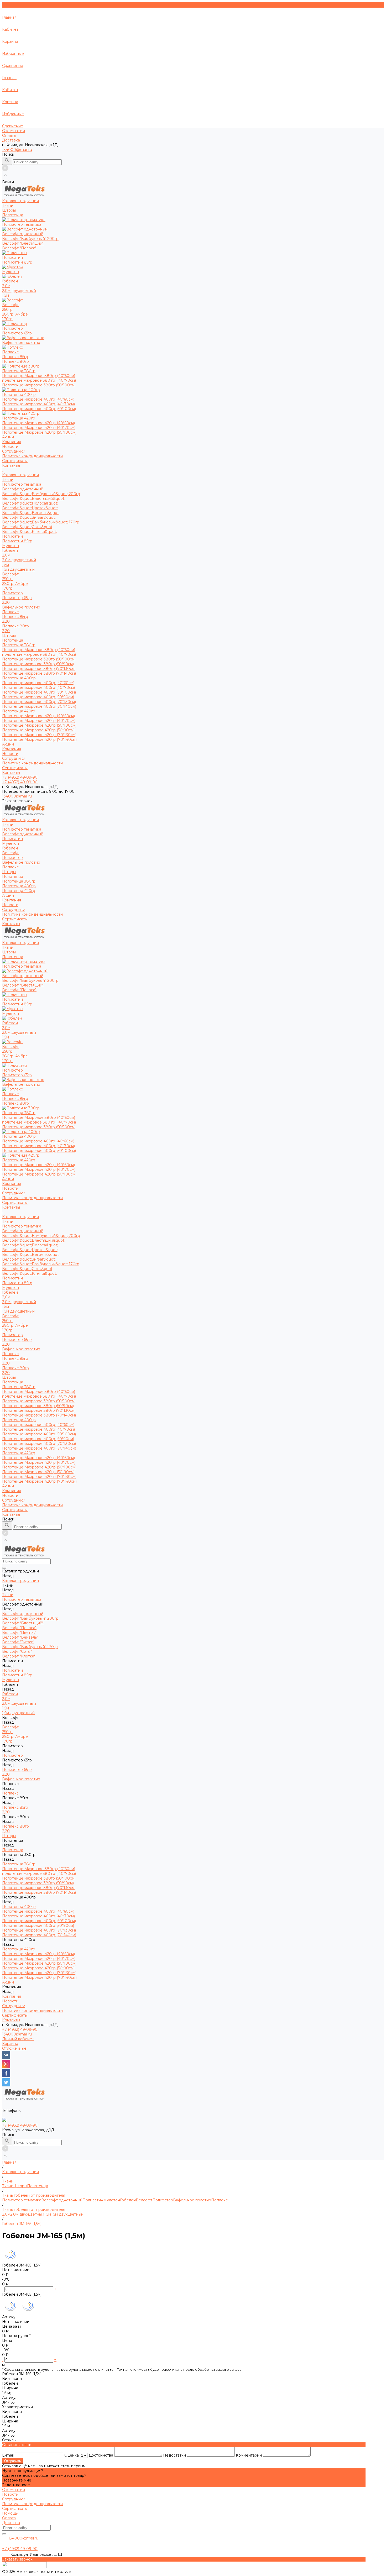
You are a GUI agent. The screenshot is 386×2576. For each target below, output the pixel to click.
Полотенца (13, 640)
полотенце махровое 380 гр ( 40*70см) (39, 380)
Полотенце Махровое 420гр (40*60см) (38, 423)
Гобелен (10, 550)
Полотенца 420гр (19, 711)
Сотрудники (14, 451)
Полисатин (12, 536)
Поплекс (10, 612)
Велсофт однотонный (23, 489)
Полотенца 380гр (19, 645)
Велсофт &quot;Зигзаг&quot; (29, 517)
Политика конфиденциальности (32, 456)
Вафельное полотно (21, 607)
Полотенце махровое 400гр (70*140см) (39, 706)
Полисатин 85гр (17, 262)
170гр (7, 319)
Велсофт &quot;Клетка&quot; (30, 532)
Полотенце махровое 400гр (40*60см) (38, 399)
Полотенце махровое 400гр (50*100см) (39, 409)
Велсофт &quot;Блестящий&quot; (34, 499)
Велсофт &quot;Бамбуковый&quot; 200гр (41, 494)
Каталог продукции (20, 475)
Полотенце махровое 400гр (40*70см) (38, 404)
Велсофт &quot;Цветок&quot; (30, 508)
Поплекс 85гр (15, 357)
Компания (12, 749)
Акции (8, 744)
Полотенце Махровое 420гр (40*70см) (39, 428)
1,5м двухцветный (18, 569)
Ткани (8, 480)
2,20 (6, 602)
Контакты (11, 773)
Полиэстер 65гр (17, 333)
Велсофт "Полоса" (19, 248)
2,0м (6, 286)
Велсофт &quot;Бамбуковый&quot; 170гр (41, 522)
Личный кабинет (18, 2039)
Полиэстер (12, 593)
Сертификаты (15, 461)
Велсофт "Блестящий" (23, 243)
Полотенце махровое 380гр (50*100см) (39, 385)
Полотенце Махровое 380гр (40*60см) (39, 376)
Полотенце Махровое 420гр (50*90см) (38, 730)
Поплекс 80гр (15, 361)
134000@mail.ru (17, 150)
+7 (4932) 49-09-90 (20, 2029)
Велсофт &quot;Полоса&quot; (30, 503)
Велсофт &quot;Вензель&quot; (31, 513)
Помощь (10, 2513)
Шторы (9, 636)
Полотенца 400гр (19, 678)
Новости (10, 447)
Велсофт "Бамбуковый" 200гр (30, 239)
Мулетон (11, 546)
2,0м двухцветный (19, 291)
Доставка (11, 140)
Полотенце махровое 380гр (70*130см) (39, 669)
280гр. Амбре (15, 314)
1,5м (6, 295)
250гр (7, 309)
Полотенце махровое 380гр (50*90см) (38, 664)
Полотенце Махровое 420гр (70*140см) (39, 739)
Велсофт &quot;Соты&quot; (28, 527)
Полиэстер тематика (22, 484)
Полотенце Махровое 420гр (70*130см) (39, 735)
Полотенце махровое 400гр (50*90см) (38, 697)
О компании (14, 131)
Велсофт (10, 574)
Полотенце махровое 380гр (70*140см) (39, 673)
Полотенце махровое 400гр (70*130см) (39, 702)
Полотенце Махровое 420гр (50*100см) (39, 432)
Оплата (9, 135)
